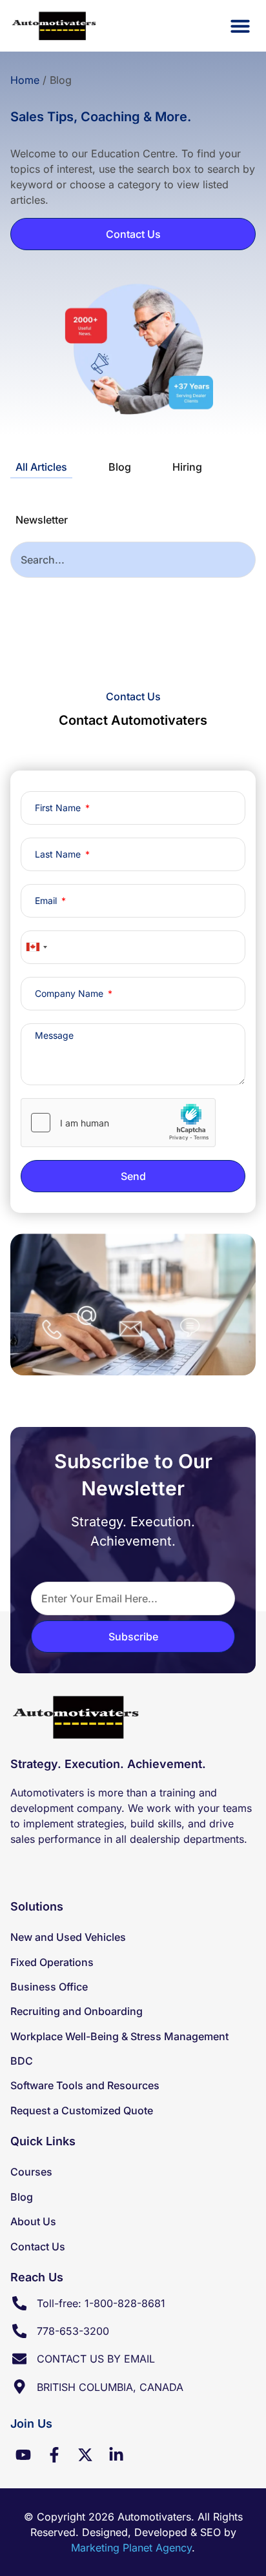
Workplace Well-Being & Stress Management (119, 2036)
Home (25, 80)
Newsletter (42, 520)
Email (47, 901)
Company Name (70, 994)
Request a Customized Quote (82, 2110)
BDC (22, 2061)
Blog (120, 467)
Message (54, 1036)
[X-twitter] (85, 2455)
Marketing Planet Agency (131, 2548)
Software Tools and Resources (85, 2085)
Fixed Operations (52, 1962)
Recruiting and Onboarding (77, 2011)
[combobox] (133, 560)
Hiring (187, 467)
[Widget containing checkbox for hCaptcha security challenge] (118, 1123)
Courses (31, 2172)
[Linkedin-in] (116, 2455)
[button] (240, 26)
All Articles (41, 467)
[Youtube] (23, 2455)
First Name (59, 808)
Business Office (49, 1987)
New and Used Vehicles (68, 1937)
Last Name (59, 854)
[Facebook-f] (54, 2455)
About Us (33, 2221)
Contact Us (38, 2247)
